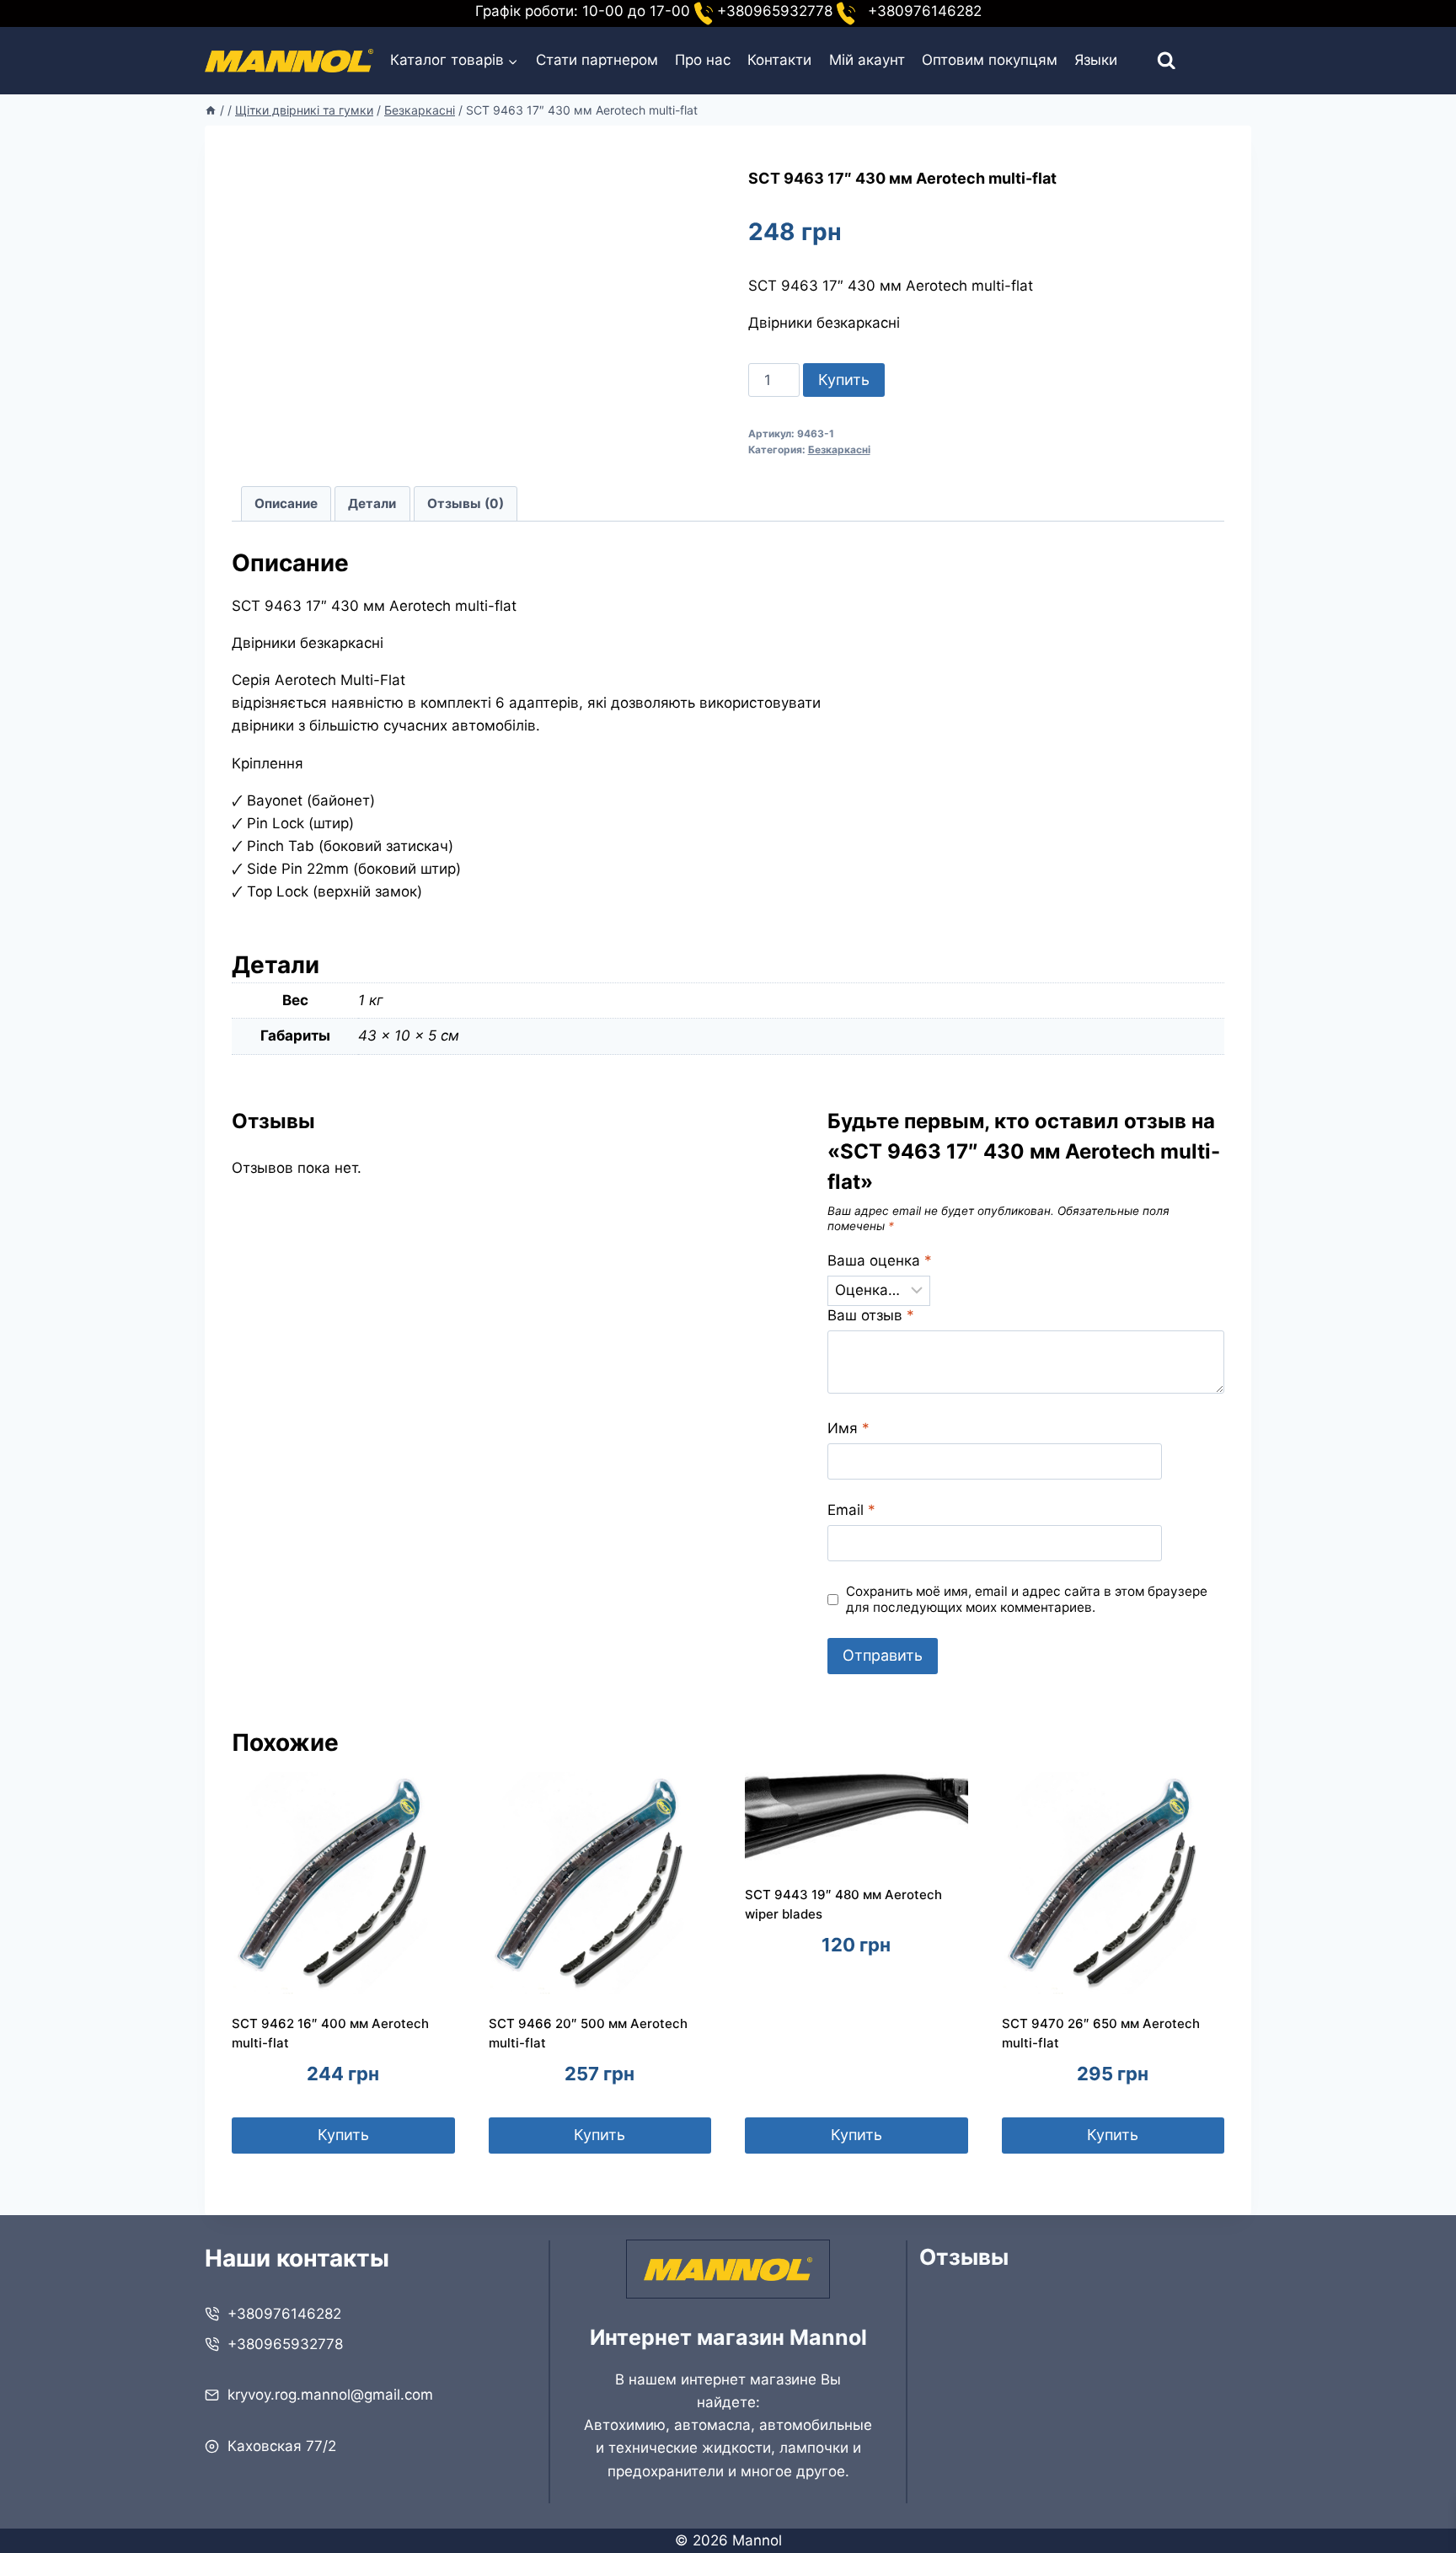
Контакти (779, 60)
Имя (848, 1428)
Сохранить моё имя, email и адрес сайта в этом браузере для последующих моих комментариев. (1027, 1600)
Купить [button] (343, 2135)
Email (851, 1510)
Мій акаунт (867, 60)
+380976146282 (284, 2314)
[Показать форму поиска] (1151, 61)
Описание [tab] (286, 503)
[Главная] (211, 110)
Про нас (703, 60)
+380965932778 (285, 2344)
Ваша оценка (880, 1260)
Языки (1096, 60)
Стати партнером (597, 60)
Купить (844, 380)
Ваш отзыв (871, 1315)
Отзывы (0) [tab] (466, 503)
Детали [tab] (372, 503)
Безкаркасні (839, 450)
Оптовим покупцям (990, 60)
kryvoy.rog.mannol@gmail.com (330, 2395)
